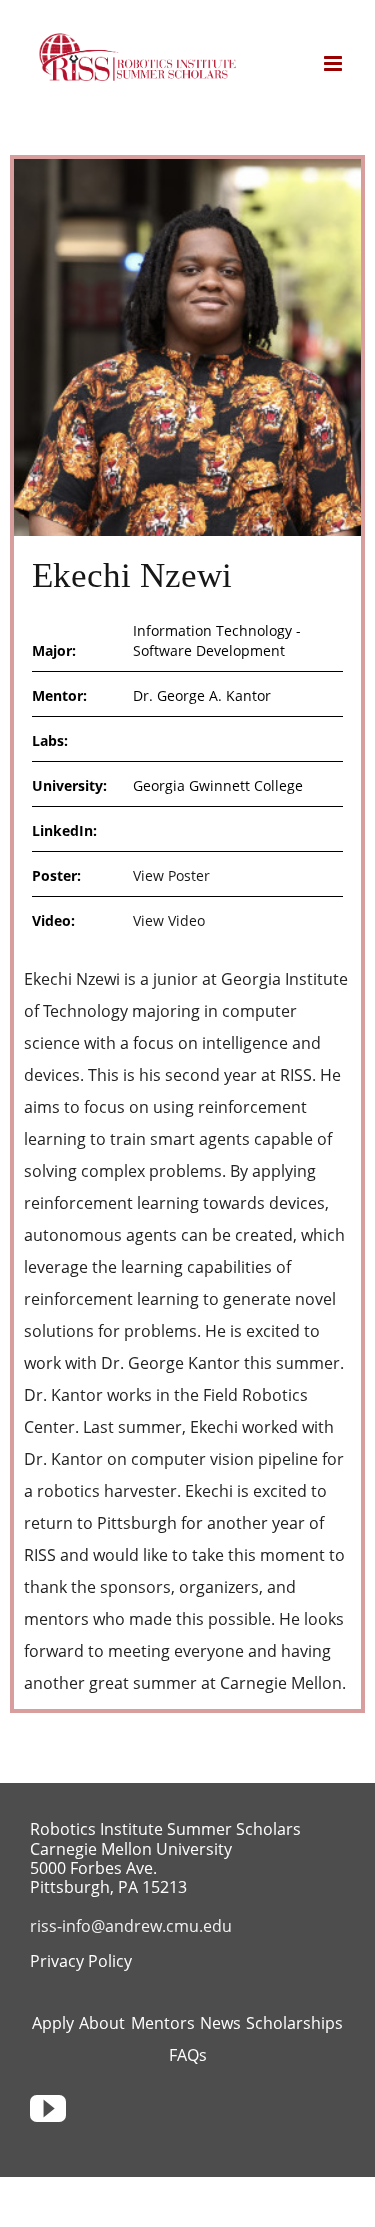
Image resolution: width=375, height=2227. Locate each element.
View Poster (171, 875)
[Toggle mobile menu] (334, 63)
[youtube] (48, 2109)
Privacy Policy (81, 1961)
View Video (169, 920)
